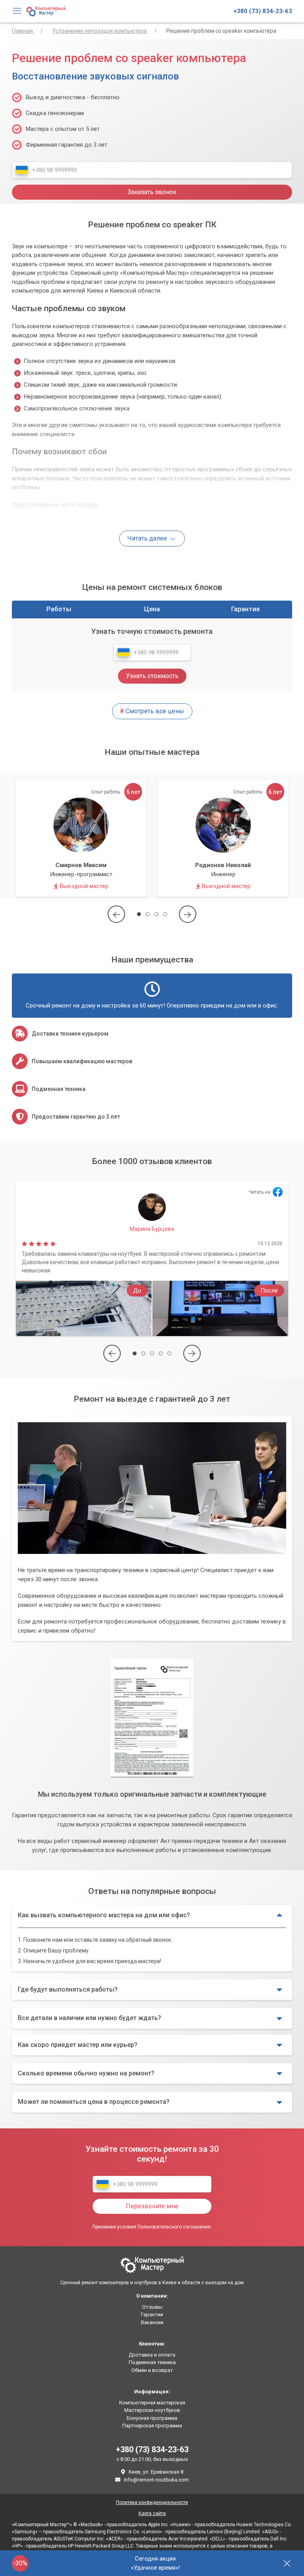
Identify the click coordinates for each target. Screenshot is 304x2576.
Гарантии (152, 2314)
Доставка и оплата (152, 2355)
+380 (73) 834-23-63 (263, 11)
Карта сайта (152, 2514)
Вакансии (152, 2322)
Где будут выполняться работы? (68, 1989)
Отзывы (152, 2307)
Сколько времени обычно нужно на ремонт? (86, 2073)
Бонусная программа (152, 2418)
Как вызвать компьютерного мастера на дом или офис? (104, 1915)
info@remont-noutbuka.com (156, 2480)
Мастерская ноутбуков (152, 2410)
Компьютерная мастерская (152, 2403)
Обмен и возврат (152, 2370)
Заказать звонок (152, 192)
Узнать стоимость (152, 676)
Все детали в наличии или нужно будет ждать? (89, 2018)
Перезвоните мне (152, 2206)
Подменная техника (152, 2362)
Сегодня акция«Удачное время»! (155, 2563)
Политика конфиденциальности (152, 2502)
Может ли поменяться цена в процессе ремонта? (94, 2102)
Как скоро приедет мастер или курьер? (78, 2045)
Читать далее (148, 538)
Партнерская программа (152, 2426)
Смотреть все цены (152, 711)
